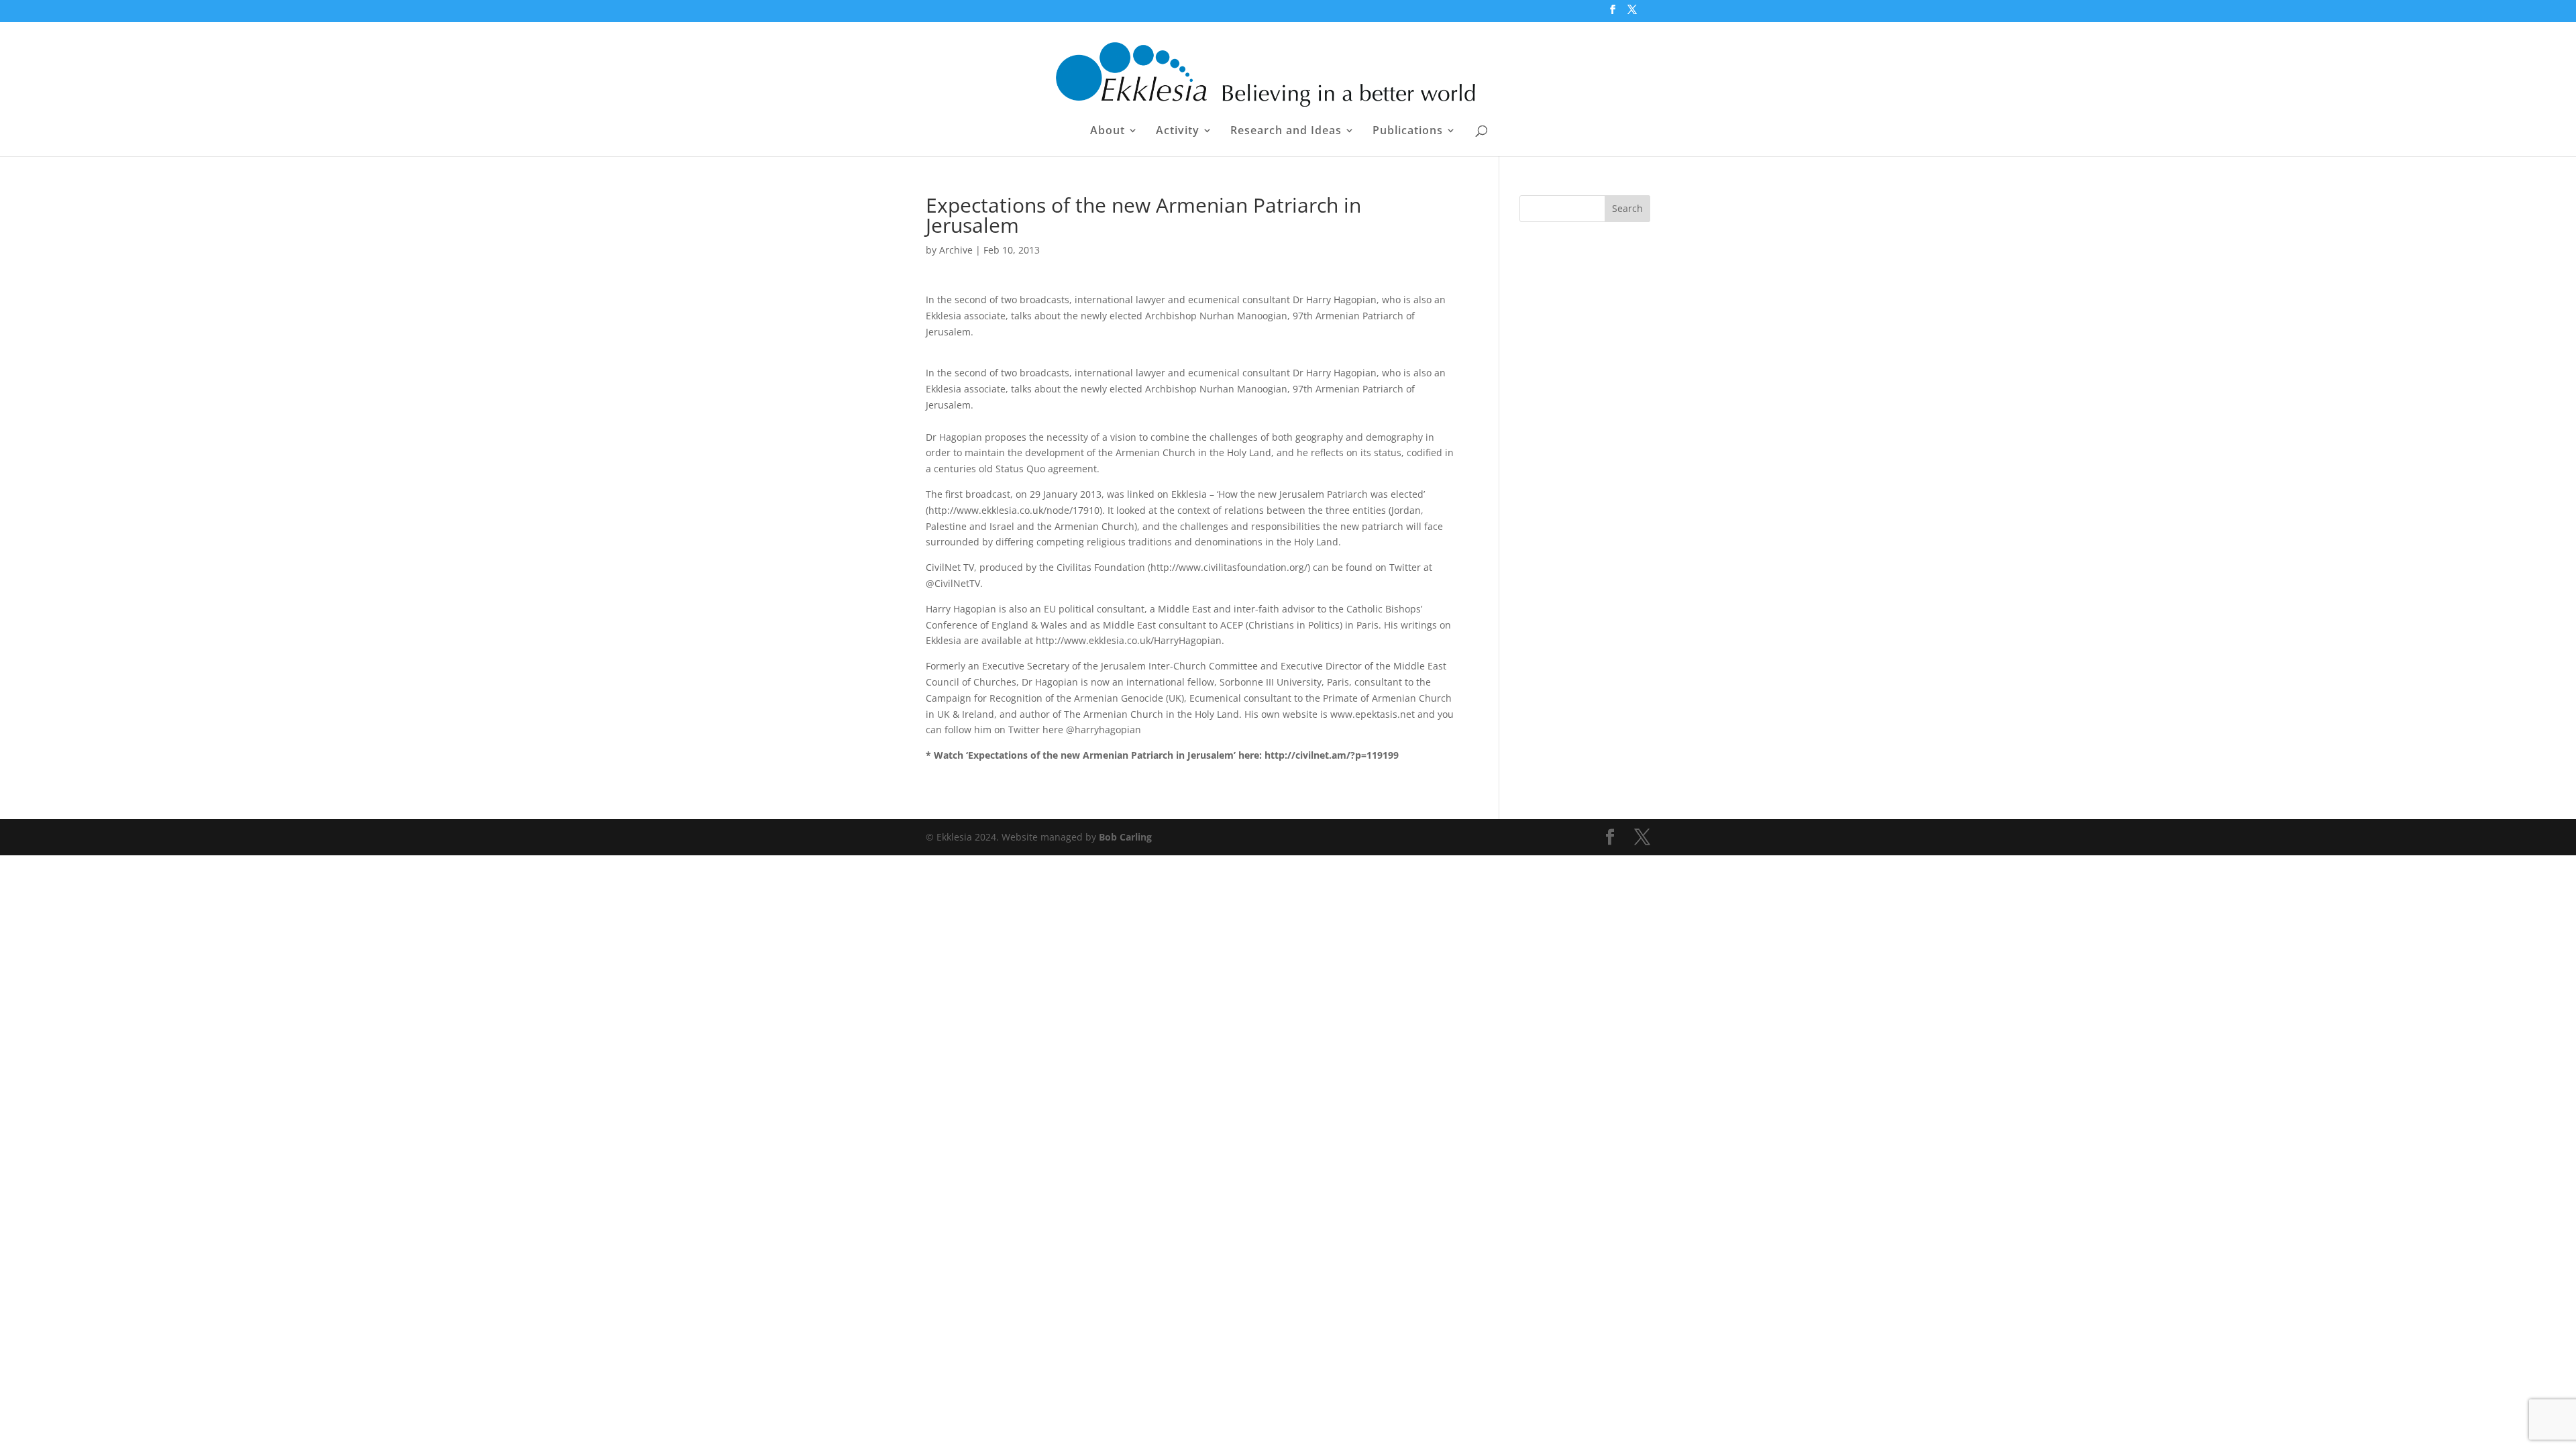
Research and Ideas (1286, 131)
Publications (1408, 131)
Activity (1178, 131)
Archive (956, 250)
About (1108, 131)
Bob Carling (1125, 837)
